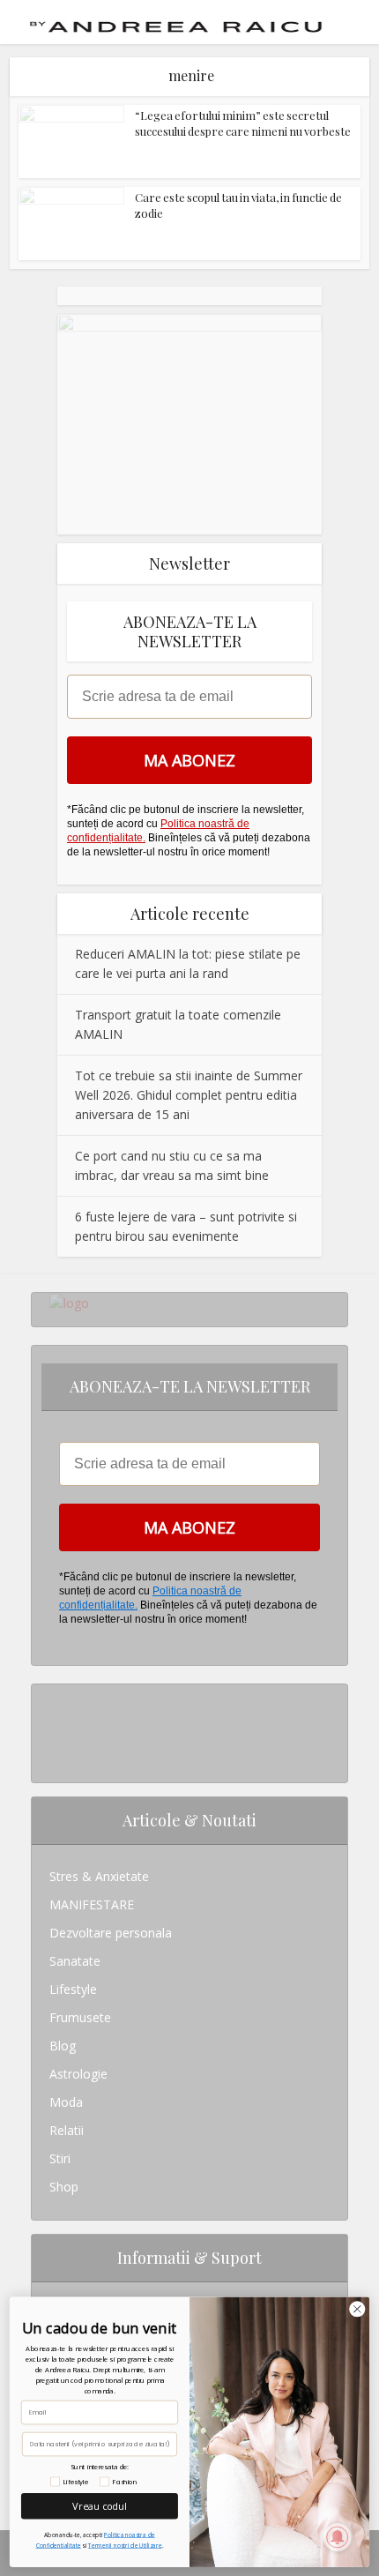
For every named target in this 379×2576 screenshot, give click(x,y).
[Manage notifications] (338, 2537)
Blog (63, 2046)
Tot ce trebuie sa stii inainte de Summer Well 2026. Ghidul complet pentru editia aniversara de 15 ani (189, 1095)
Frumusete (80, 2017)
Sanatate (75, 1961)
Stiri (60, 2158)
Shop (64, 2187)
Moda (66, 2102)
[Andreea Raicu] (176, 20)
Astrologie (78, 2074)
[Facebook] (54, 1726)
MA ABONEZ (189, 760)
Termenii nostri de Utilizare (125, 2545)
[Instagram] (54, 1698)
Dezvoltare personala (111, 1933)
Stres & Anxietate (99, 1876)
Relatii (67, 2130)
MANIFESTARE (92, 1904)
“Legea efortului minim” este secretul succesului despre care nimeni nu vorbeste (243, 123)
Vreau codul (99, 2506)
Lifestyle (73, 1989)
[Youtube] (54, 1755)
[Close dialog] (357, 2308)
